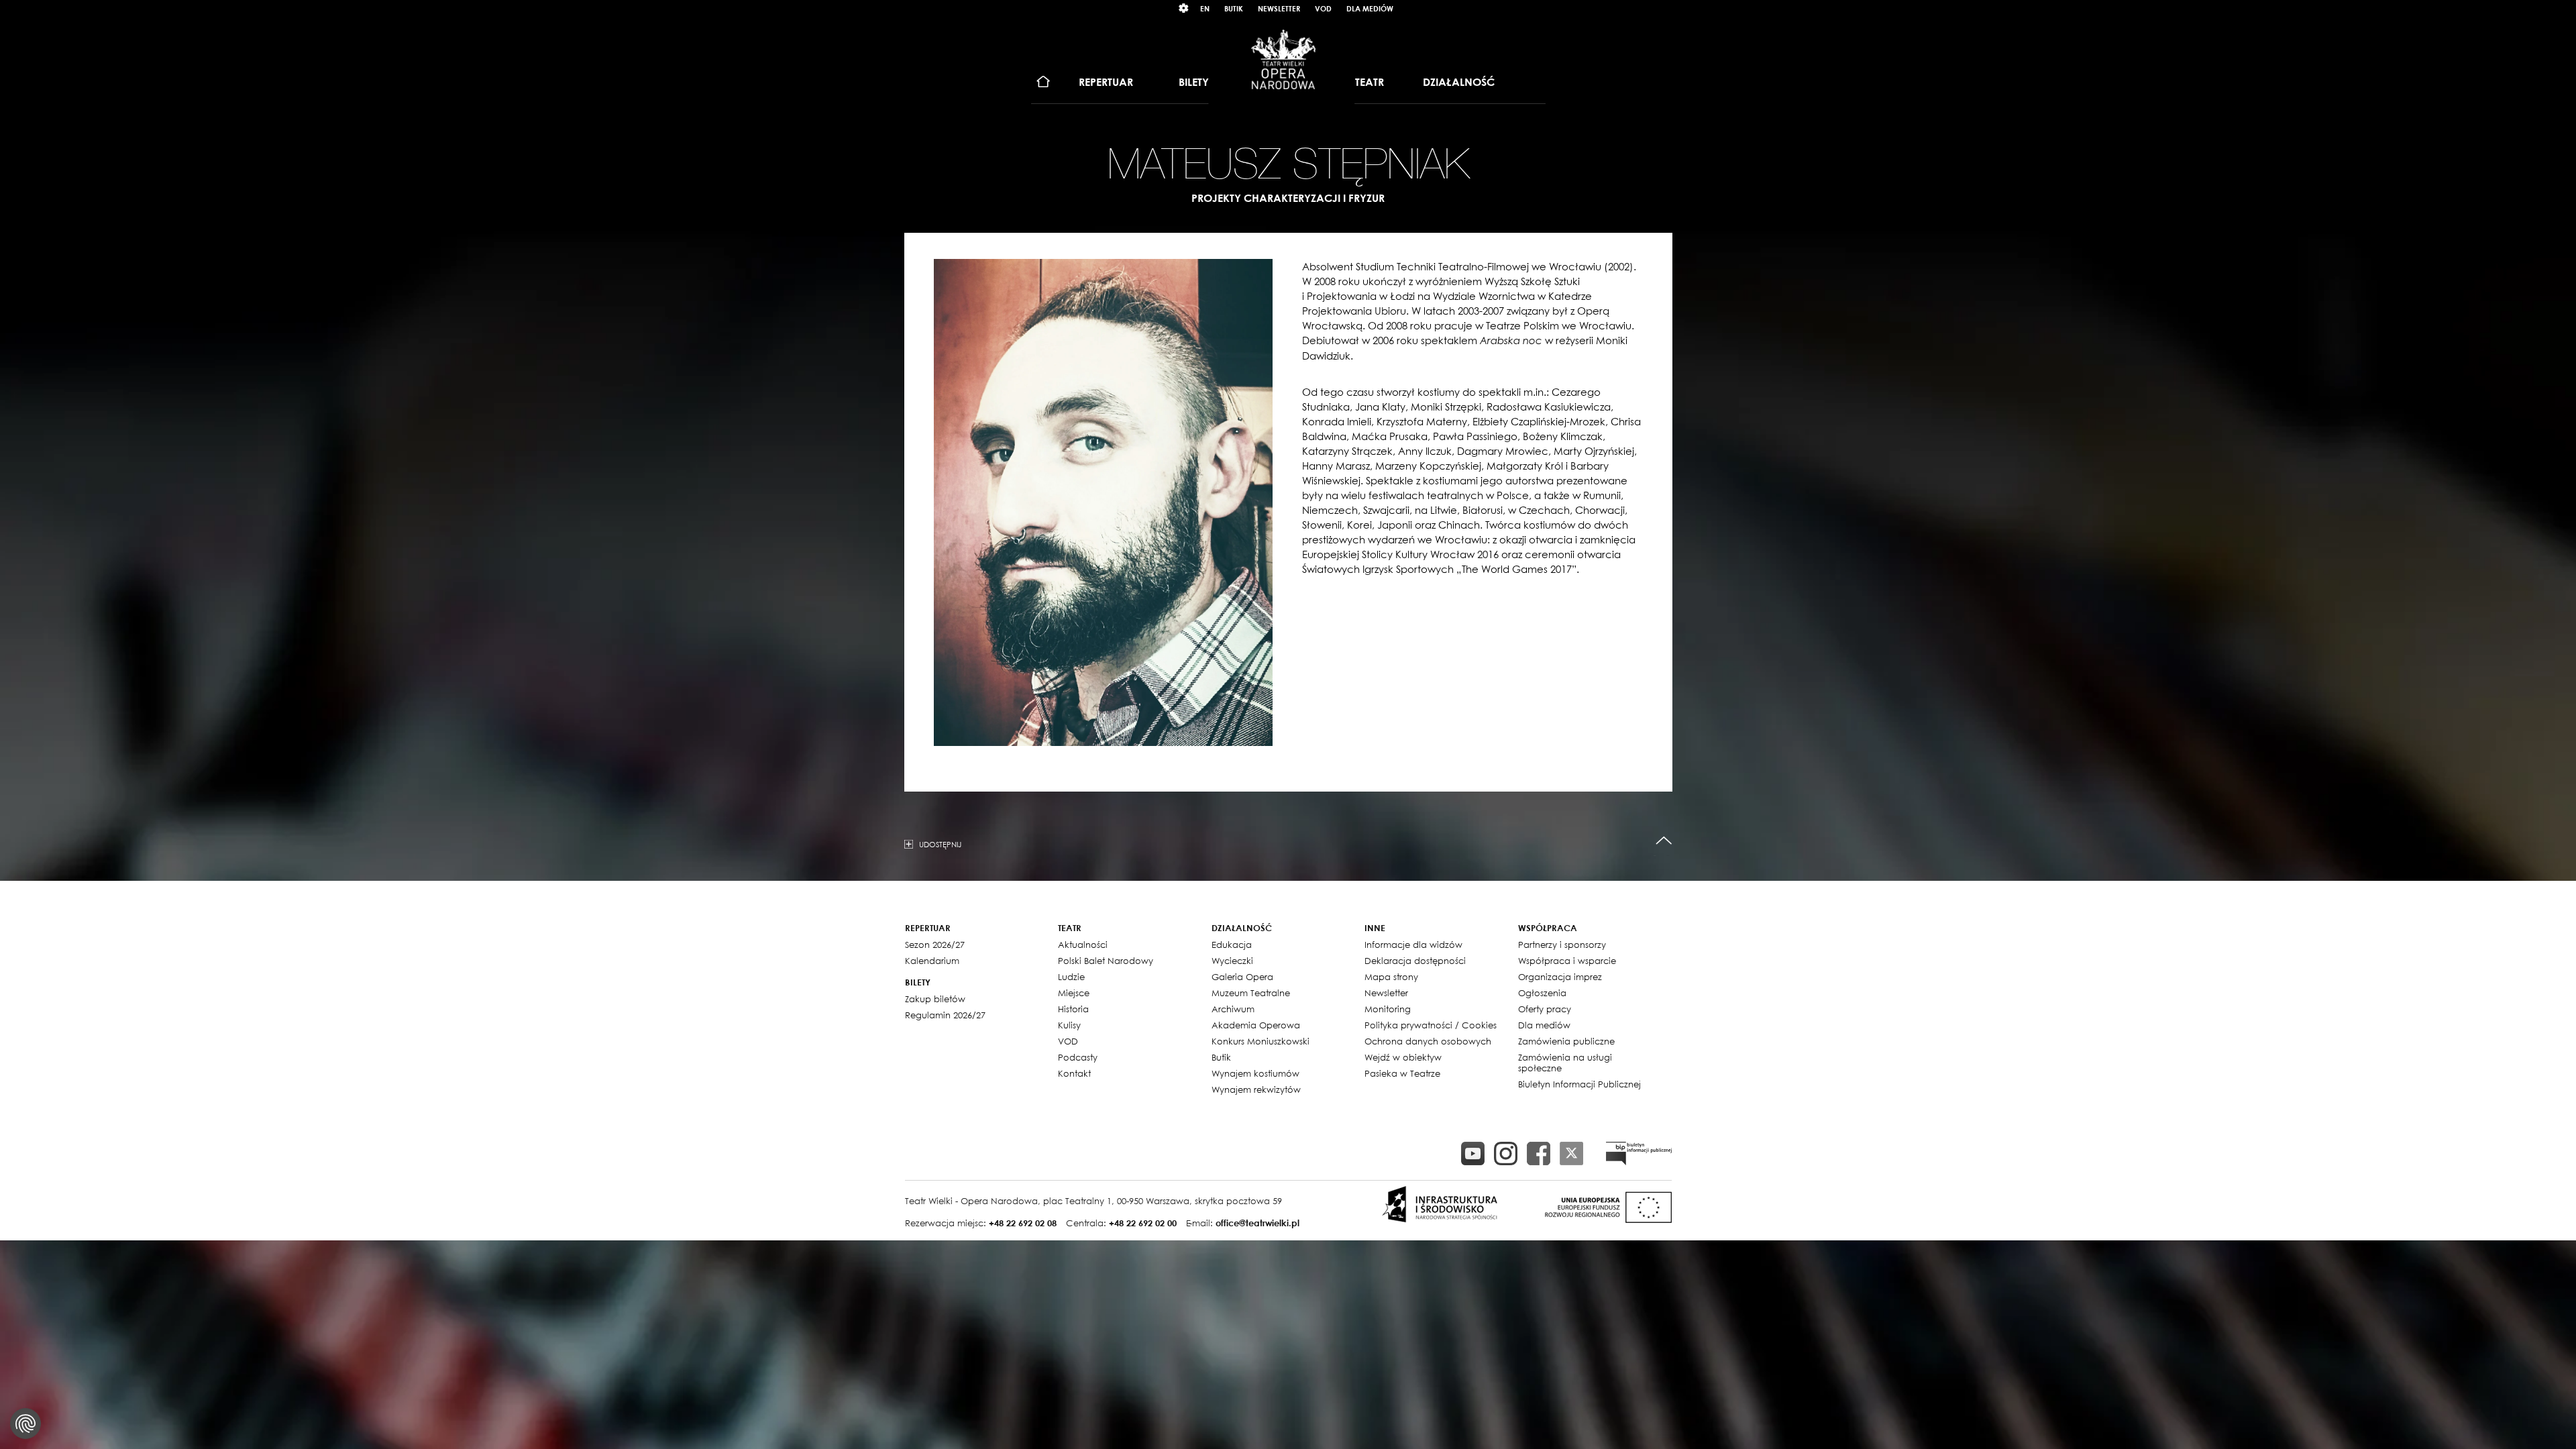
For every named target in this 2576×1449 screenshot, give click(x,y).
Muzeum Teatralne (1251, 993)
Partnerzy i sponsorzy (1562, 945)
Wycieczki (1232, 961)
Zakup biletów (935, 999)
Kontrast (1184, 8)
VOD (1323, 8)
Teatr (1370, 82)
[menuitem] (1043, 82)
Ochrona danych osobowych (1428, 1041)
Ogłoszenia (1542, 993)
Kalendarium (932, 961)
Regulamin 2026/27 (945, 1015)
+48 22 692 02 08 (1023, 1223)
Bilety (1194, 82)
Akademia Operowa (1256, 1025)
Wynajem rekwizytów (1256, 1089)
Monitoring (1388, 1009)
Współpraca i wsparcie (1567, 961)
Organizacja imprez (1560, 977)
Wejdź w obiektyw (1403, 1057)
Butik (1234, 8)
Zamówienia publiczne (1566, 1041)
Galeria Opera (1242, 977)
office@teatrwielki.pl (1257, 1223)
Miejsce (1074, 993)
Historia (1073, 1009)
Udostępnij (940, 844)
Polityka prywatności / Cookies (1431, 1025)
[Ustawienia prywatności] (25, 1424)
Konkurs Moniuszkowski (1260, 1041)
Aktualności (1083, 945)
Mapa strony (1391, 977)
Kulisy (1069, 1025)
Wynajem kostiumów (1255, 1073)
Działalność (1459, 82)
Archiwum (1233, 1009)
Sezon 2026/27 (935, 945)
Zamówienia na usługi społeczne (1565, 1063)
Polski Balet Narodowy (1106, 961)
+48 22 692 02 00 (1143, 1223)
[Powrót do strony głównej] (1283, 59)
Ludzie (1071, 977)
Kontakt (1074, 1073)
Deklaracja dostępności (1415, 961)
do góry (1664, 841)
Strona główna (1043, 82)
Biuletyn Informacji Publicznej (1579, 1084)
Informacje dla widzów (1413, 945)
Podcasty (1078, 1057)
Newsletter (1279, 8)
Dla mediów (1370, 8)
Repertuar (1106, 82)
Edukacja (1232, 945)
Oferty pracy (1545, 1009)
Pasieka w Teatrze (1402, 1073)
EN (1205, 8)
